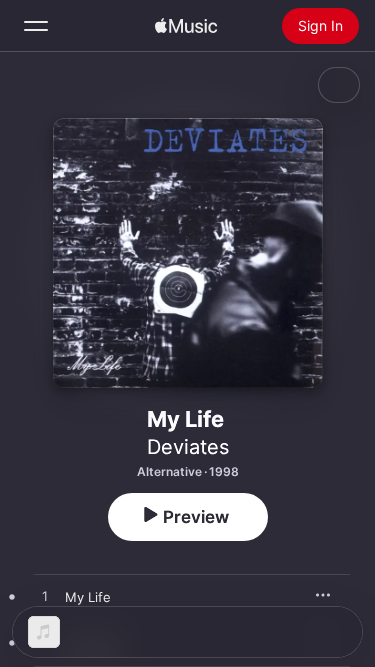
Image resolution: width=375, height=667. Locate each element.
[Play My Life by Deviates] (45, 597)
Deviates (188, 447)
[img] (186, 26)
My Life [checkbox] (88, 597)
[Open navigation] (36, 26)
